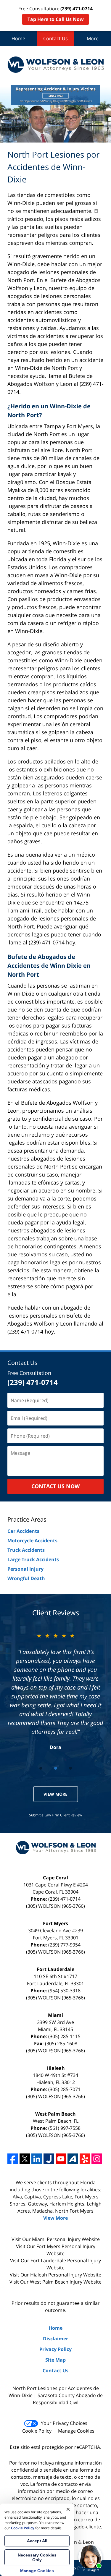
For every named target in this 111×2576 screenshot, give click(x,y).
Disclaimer (55, 2339)
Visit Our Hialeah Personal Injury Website (55, 2275)
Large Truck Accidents (33, 1559)
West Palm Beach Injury (57, 2282)
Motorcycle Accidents (32, 1541)
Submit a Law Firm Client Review (55, 1815)
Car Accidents (23, 1531)
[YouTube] (61, 2159)
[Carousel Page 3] (70, 1768)
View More (55, 1794)
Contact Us (55, 38)
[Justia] (49, 2159)
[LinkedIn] (37, 2159)
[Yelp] (85, 2159)
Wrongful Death (26, 1578)
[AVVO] (73, 2159)
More (93, 38)
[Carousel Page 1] (41, 1768)
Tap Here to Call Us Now (56, 19)
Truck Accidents (26, 1550)
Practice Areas (27, 1519)
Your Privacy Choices (64, 2423)
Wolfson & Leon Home (55, 64)
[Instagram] (97, 2159)
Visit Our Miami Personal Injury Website (56, 2239)
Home (18, 38)
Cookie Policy (37, 2431)
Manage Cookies (76, 2431)
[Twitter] (25, 2159)
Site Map (55, 2360)
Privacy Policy (55, 2349)
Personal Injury (25, 1569)
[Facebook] (13, 2159)
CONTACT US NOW (55, 1486)
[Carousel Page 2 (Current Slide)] (56, 1768)
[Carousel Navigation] (55, 1768)
